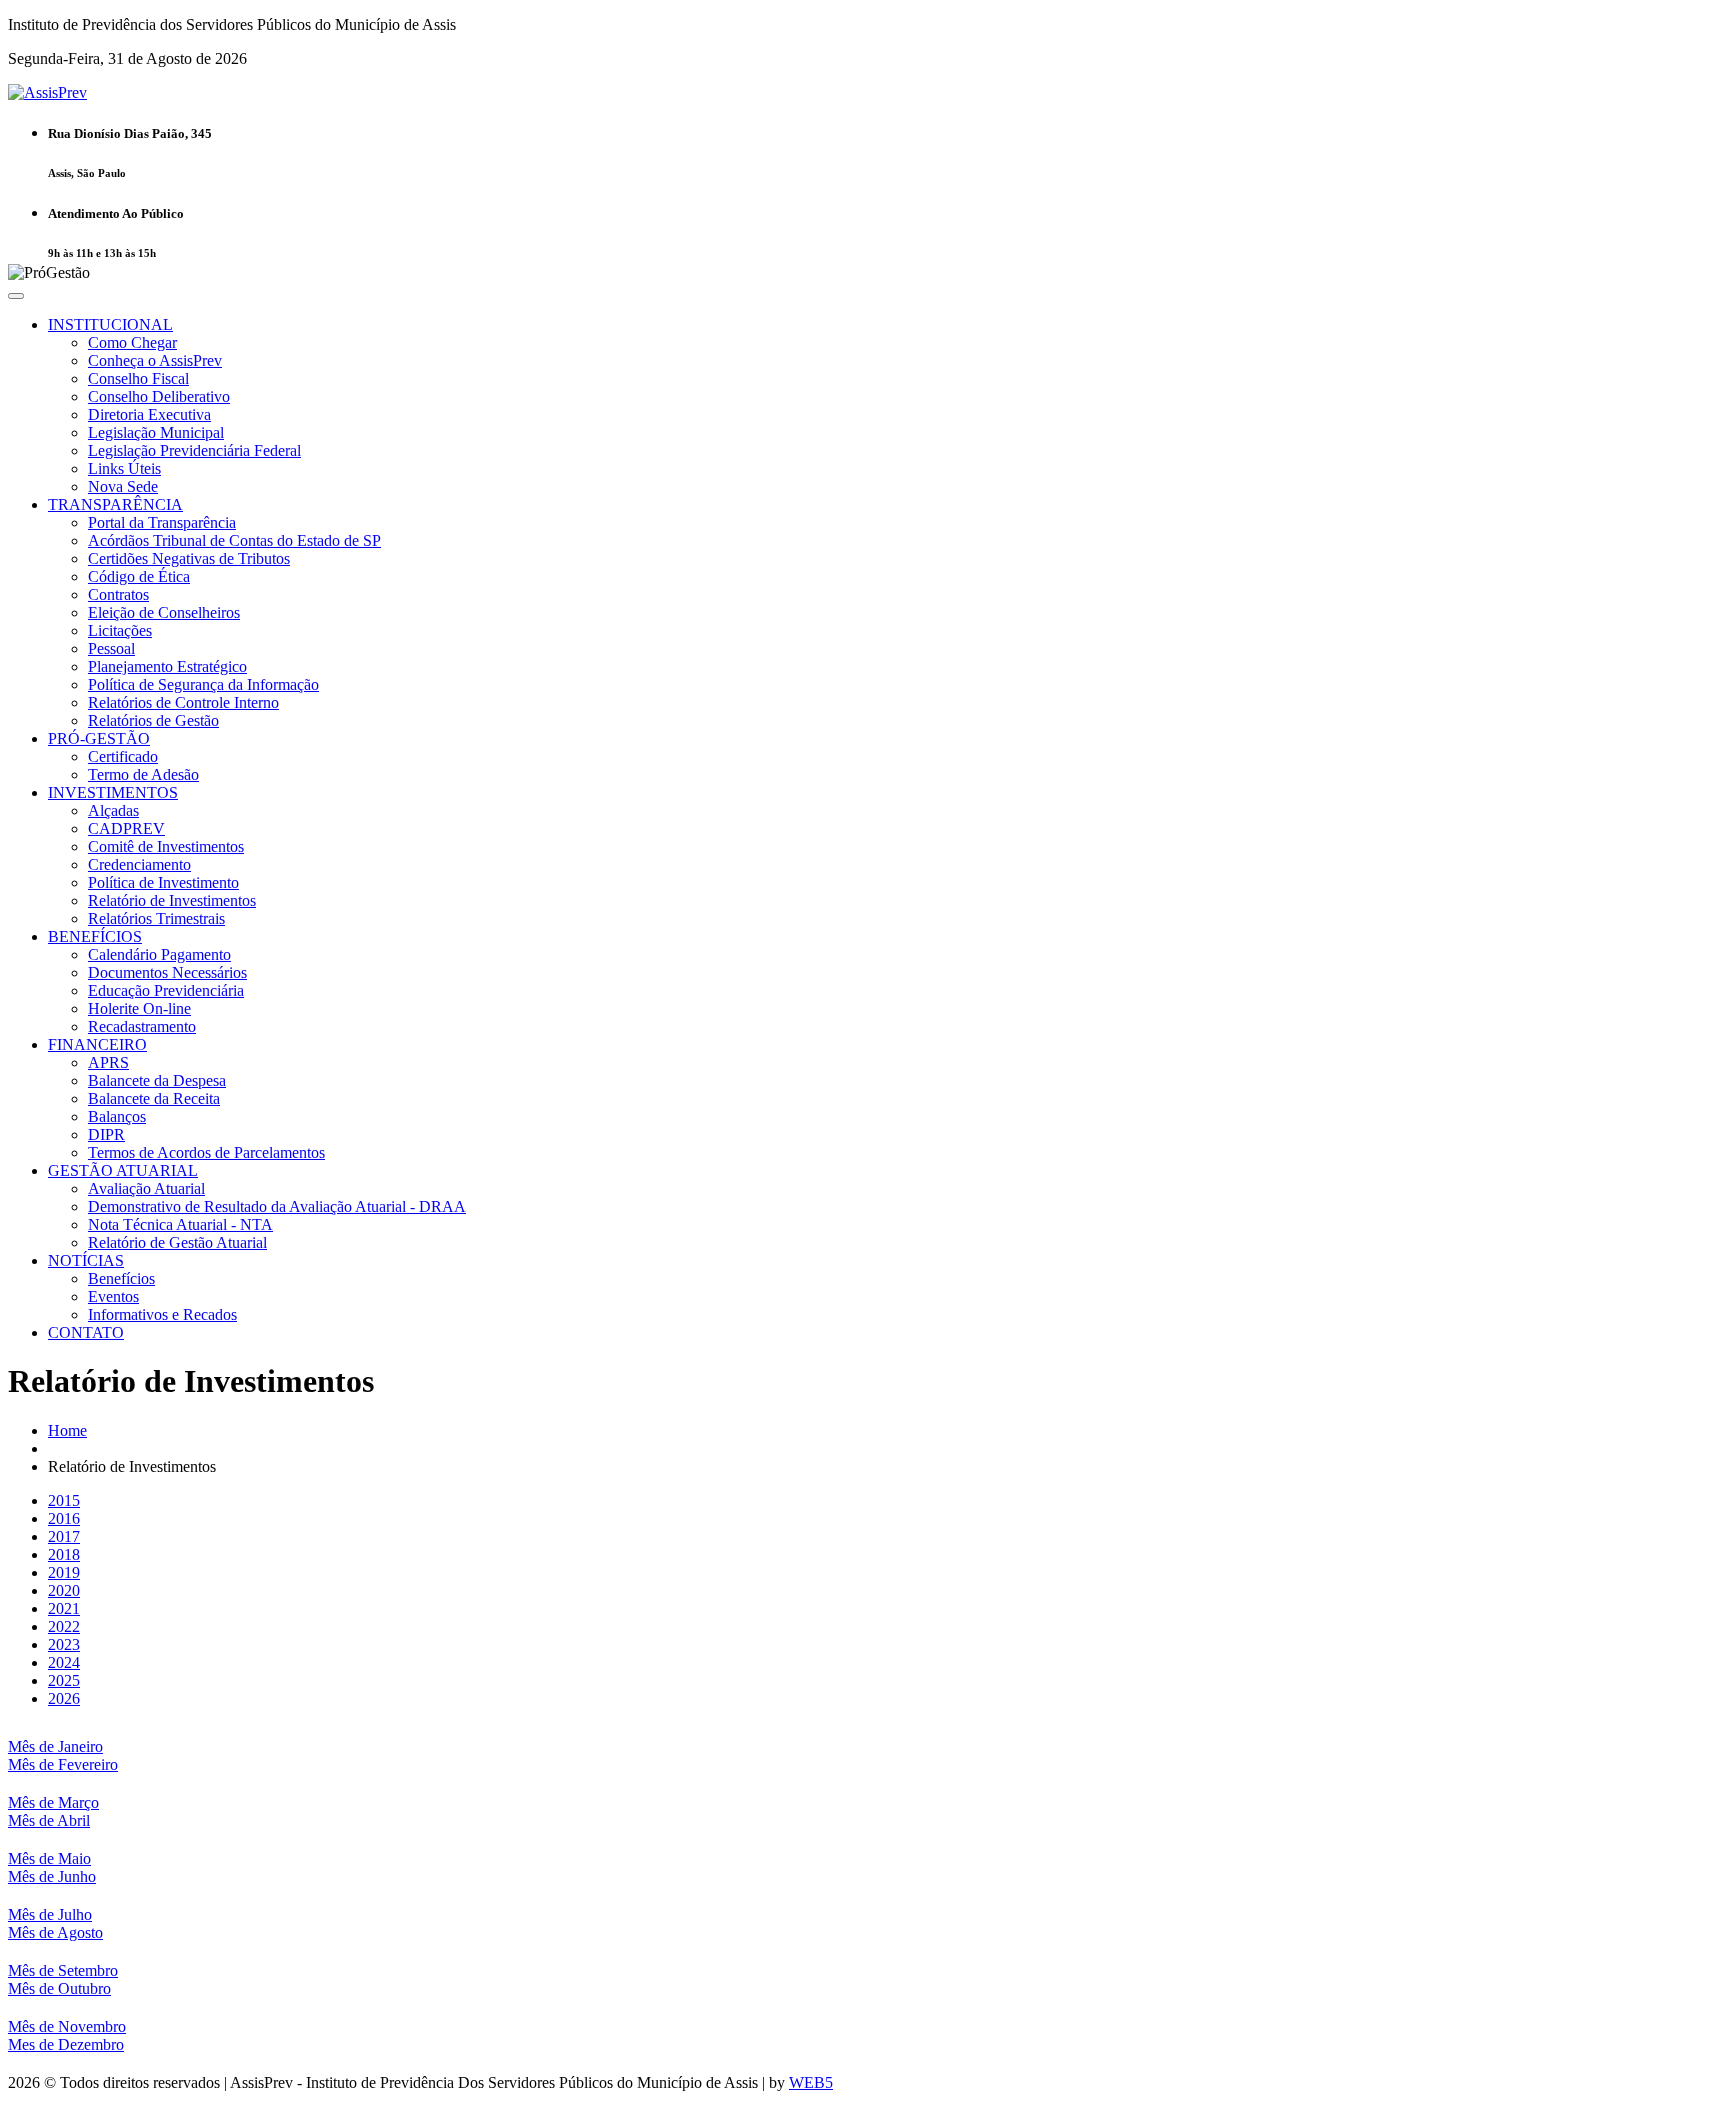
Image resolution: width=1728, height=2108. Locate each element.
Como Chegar (132, 342)
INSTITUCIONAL (110, 324)
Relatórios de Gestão (153, 720)
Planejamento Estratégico (167, 666)
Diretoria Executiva (149, 414)
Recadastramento (142, 1026)
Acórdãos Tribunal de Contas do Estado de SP (234, 540)
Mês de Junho (52, 1876)
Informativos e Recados (162, 1314)
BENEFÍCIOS (95, 936)
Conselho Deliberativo (159, 396)
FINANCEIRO (97, 1044)
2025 (64, 1680)
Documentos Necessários (167, 972)
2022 (64, 1626)
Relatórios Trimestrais (156, 918)
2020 (64, 1590)
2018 (64, 1554)
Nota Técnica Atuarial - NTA (180, 1224)
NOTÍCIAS (86, 1260)
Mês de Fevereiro (63, 1764)
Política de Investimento (163, 882)
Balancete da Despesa (157, 1080)
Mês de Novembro (67, 2026)
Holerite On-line (139, 1008)
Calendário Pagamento (159, 954)
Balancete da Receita (154, 1098)
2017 (64, 1536)
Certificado (123, 756)
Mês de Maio (49, 1858)
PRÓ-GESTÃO (99, 738)
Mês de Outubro (59, 1988)
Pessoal (111, 648)
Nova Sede (123, 486)
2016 (64, 1518)
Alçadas (113, 810)
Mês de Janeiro (55, 1746)
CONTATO (86, 1332)
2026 (64, 1698)
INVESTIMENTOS (113, 792)
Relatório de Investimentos (172, 900)
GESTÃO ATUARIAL (123, 1170)
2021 (64, 1608)
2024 (64, 1662)
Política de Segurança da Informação (203, 684)
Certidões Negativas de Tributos (189, 558)
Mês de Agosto (55, 1932)
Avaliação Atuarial (146, 1188)
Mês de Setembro (63, 1970)
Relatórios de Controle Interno (183, 702)
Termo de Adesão (143, 774)
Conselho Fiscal (138, 378)
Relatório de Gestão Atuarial (177, 1242)
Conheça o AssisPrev (155, 360)
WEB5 (811, 2082)
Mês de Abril (49, 1820)
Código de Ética (139, 576)
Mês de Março (53, 1802)
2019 (64, 1572)
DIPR (106, 1134)
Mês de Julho (50, 1914)
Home (67, 1430)
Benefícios (121, 1278)
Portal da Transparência (162, 522)
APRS (108, 1062)
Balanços (117, 1116)
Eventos (113, 1296)
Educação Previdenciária (166, 990)
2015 (64, 1500)
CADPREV (126, 828)
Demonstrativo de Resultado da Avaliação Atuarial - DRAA (277, 1206)
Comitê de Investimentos (166, 846)
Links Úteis (124, 468)
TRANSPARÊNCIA (115, 504)
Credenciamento (139, 864)
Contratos (118, 594)
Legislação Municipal (156, 432)
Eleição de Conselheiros (164, 612)
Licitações (120, 630)
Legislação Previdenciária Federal (194, 450)
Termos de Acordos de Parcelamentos (206, 1152)
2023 (64, 1644)
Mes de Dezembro (66, 2044)
